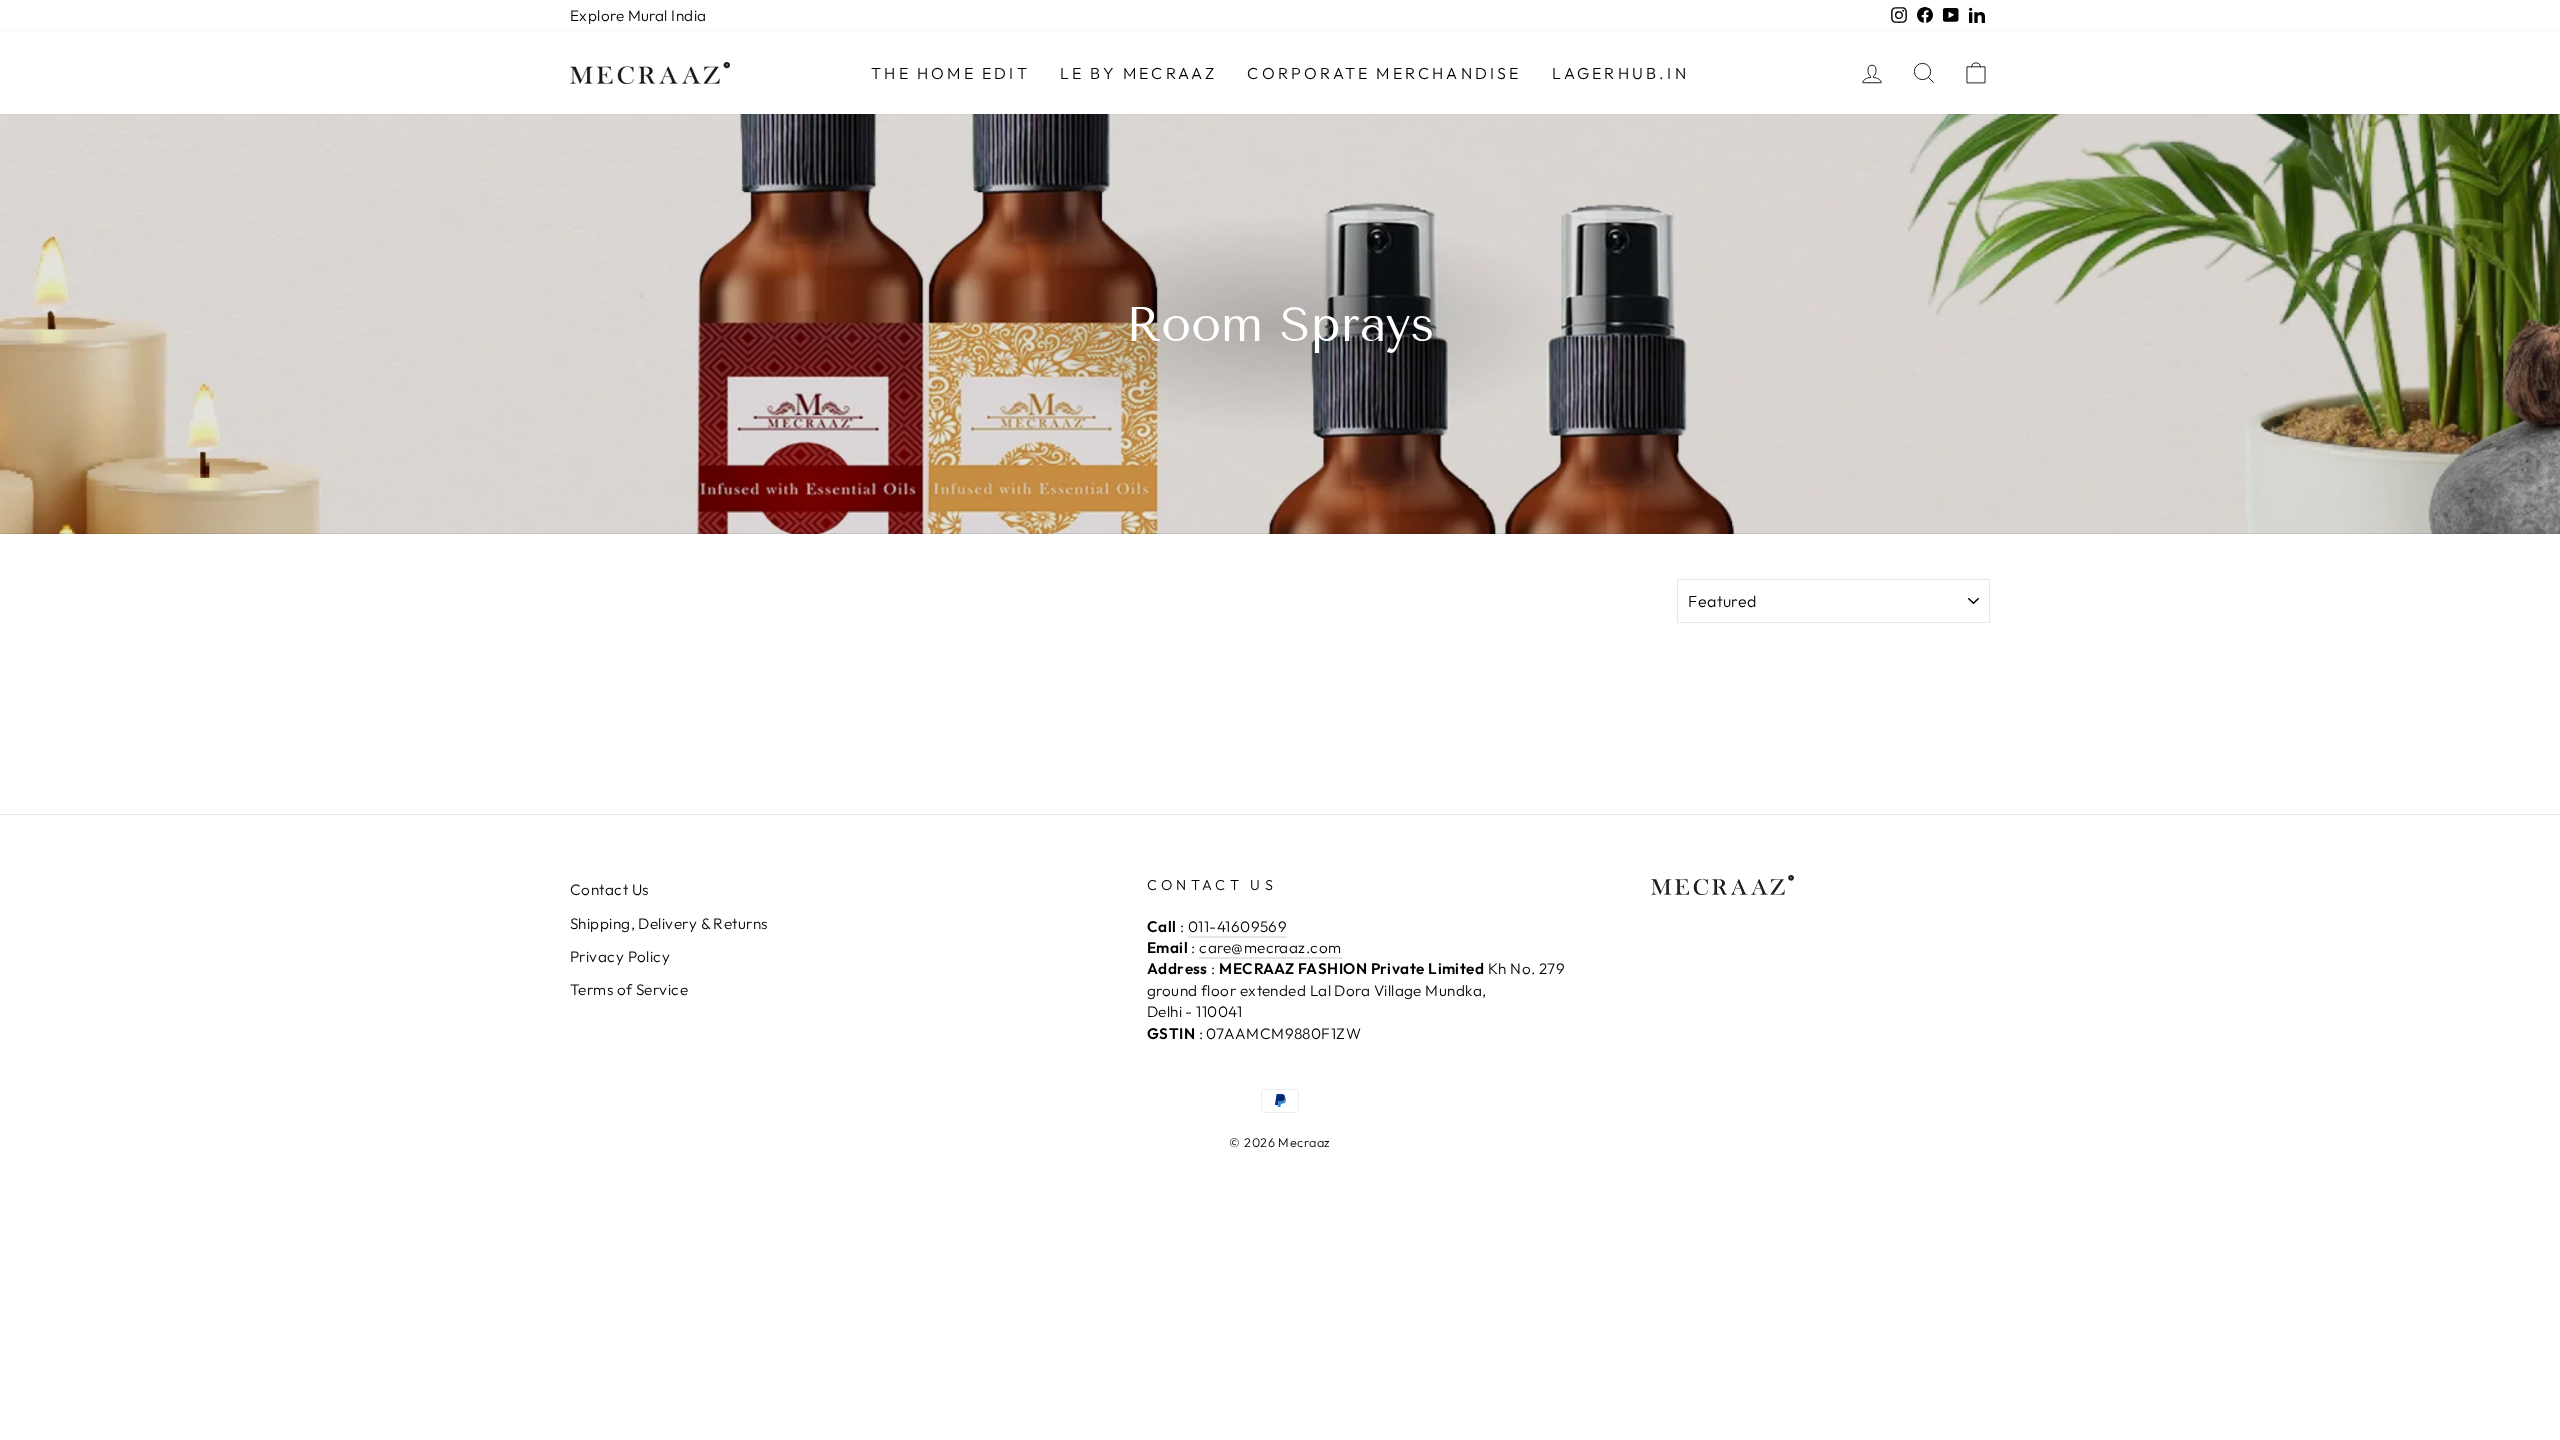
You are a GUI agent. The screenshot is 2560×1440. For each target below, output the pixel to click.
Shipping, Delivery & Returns (669, 923)
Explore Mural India (638, 15)
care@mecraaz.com (1270, 947)
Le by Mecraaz (1139, 73)
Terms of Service (629, 989)
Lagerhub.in (1620, 73)
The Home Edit (950, 73)
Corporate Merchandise (1384, 73)
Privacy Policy (620, 956)
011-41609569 (1237, 926)
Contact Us (609, 889)
